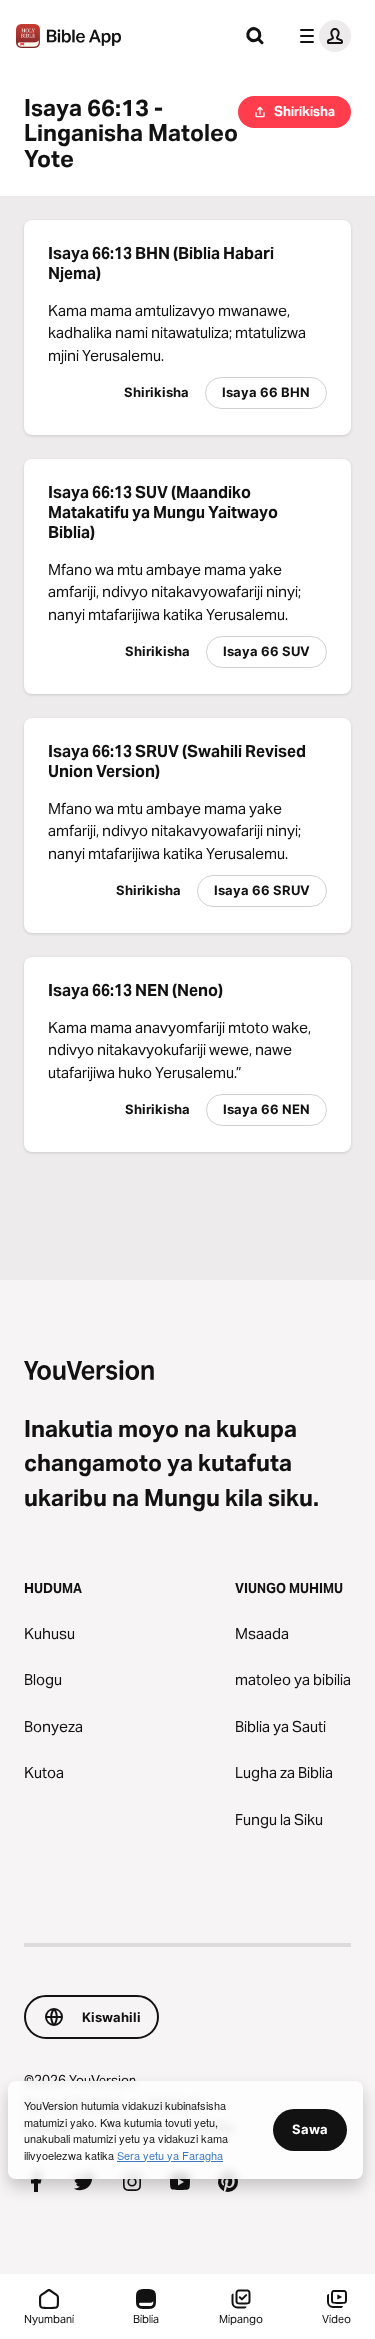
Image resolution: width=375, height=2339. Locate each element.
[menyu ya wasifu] (321, 36)
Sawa (310, 2129)
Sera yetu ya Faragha (170, 2155)
